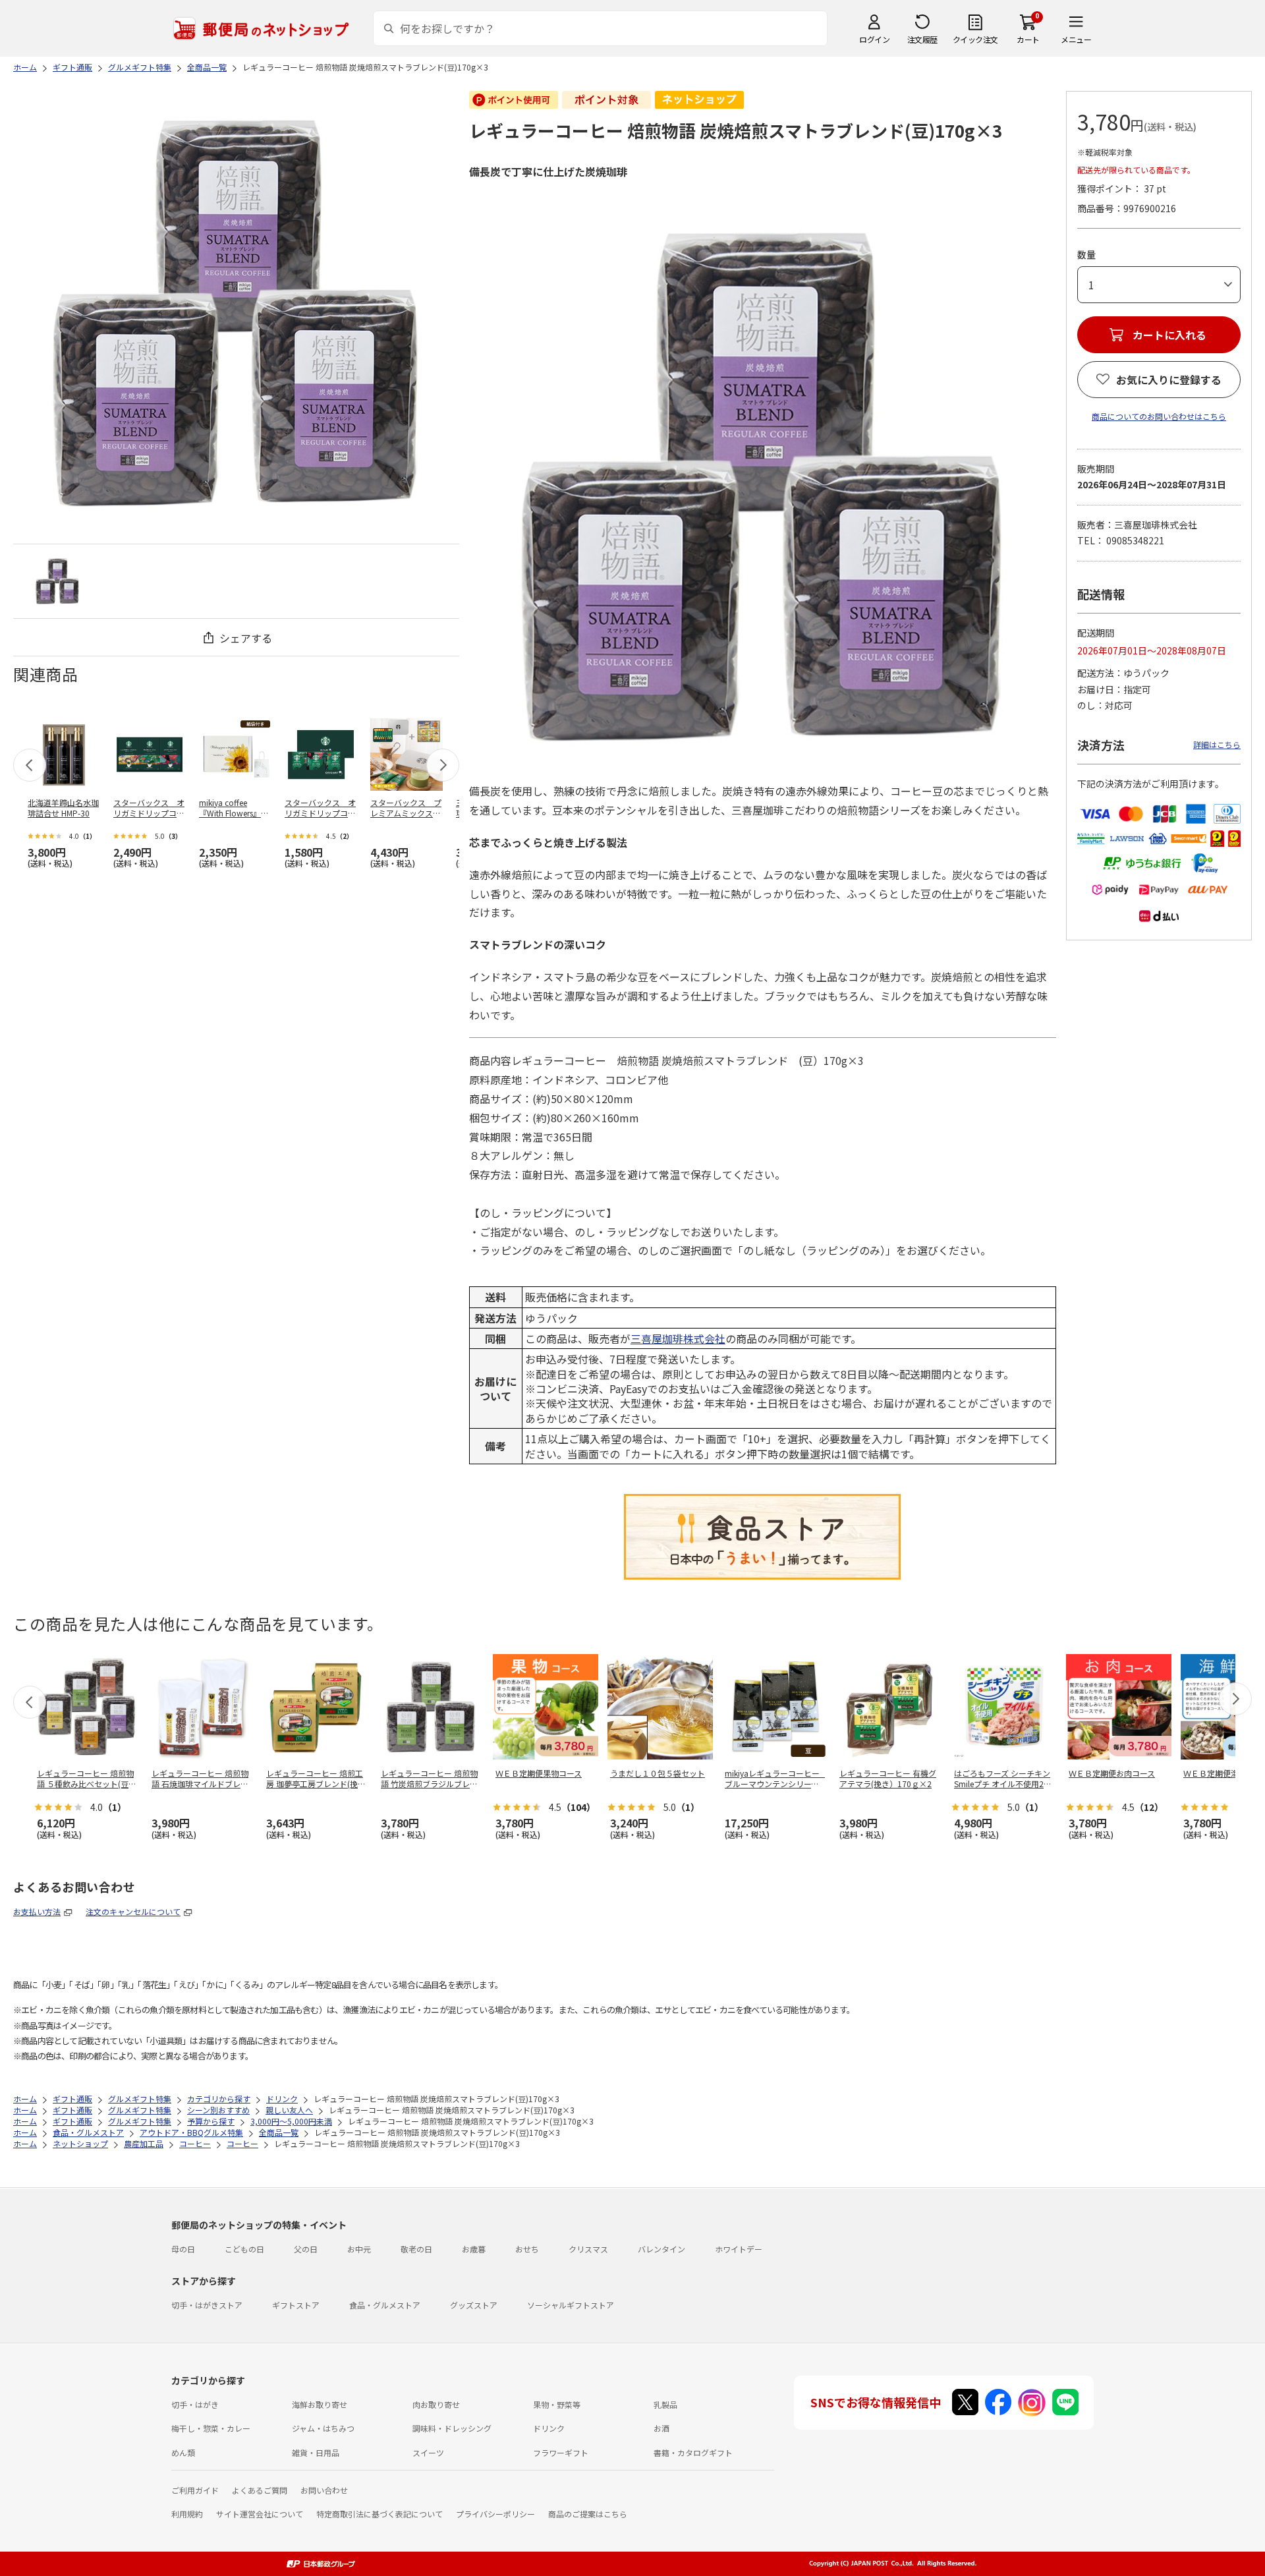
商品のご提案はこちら (588, 2514)
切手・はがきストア (207, 2305)
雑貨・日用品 (316, 2452)
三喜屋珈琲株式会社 (678, 1338)
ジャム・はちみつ (323, 2428)
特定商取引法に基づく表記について (379, 2514)
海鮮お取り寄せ (320, 2404)
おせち (527, 2249)
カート (1028, 39)
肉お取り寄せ (436, 2404)
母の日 (183, 2249)
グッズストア (474, 2305)
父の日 (306, 2249)
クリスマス (588, 2249)
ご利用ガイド (195, 2490)
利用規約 (187, 2514)
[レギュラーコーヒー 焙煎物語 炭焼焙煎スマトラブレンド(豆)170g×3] (57, 581)
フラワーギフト (561, 2452)
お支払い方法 (37, 1911)
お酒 (661, 2428)
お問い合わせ (324, 2490)
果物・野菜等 (557, 2404)
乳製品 (665, 2404)
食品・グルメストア (385, 2305)
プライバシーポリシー (495, 2514)
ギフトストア (296, 2305)
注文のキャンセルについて (133, 1911)
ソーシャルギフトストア (571, 2305)
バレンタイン (661, 2249)
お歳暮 (474, 2249)
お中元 (359, 2249)
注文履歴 (922, 39)
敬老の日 (416, 2249)
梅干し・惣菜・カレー (211, 2428)
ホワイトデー (739, 2249)
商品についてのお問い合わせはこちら (1159, 416)
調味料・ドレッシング (452, 2428)
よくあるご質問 (260, 2490)
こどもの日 (244, 2249)
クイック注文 (975, 39)
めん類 (183, 2452)
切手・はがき (195, 2404)
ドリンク (549, 2428)
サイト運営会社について (260, 2514)
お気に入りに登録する (1169, 380)
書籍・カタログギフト (693, 2452)
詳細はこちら (1217, 744)
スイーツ (428, 2452)
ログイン (874, 39)
